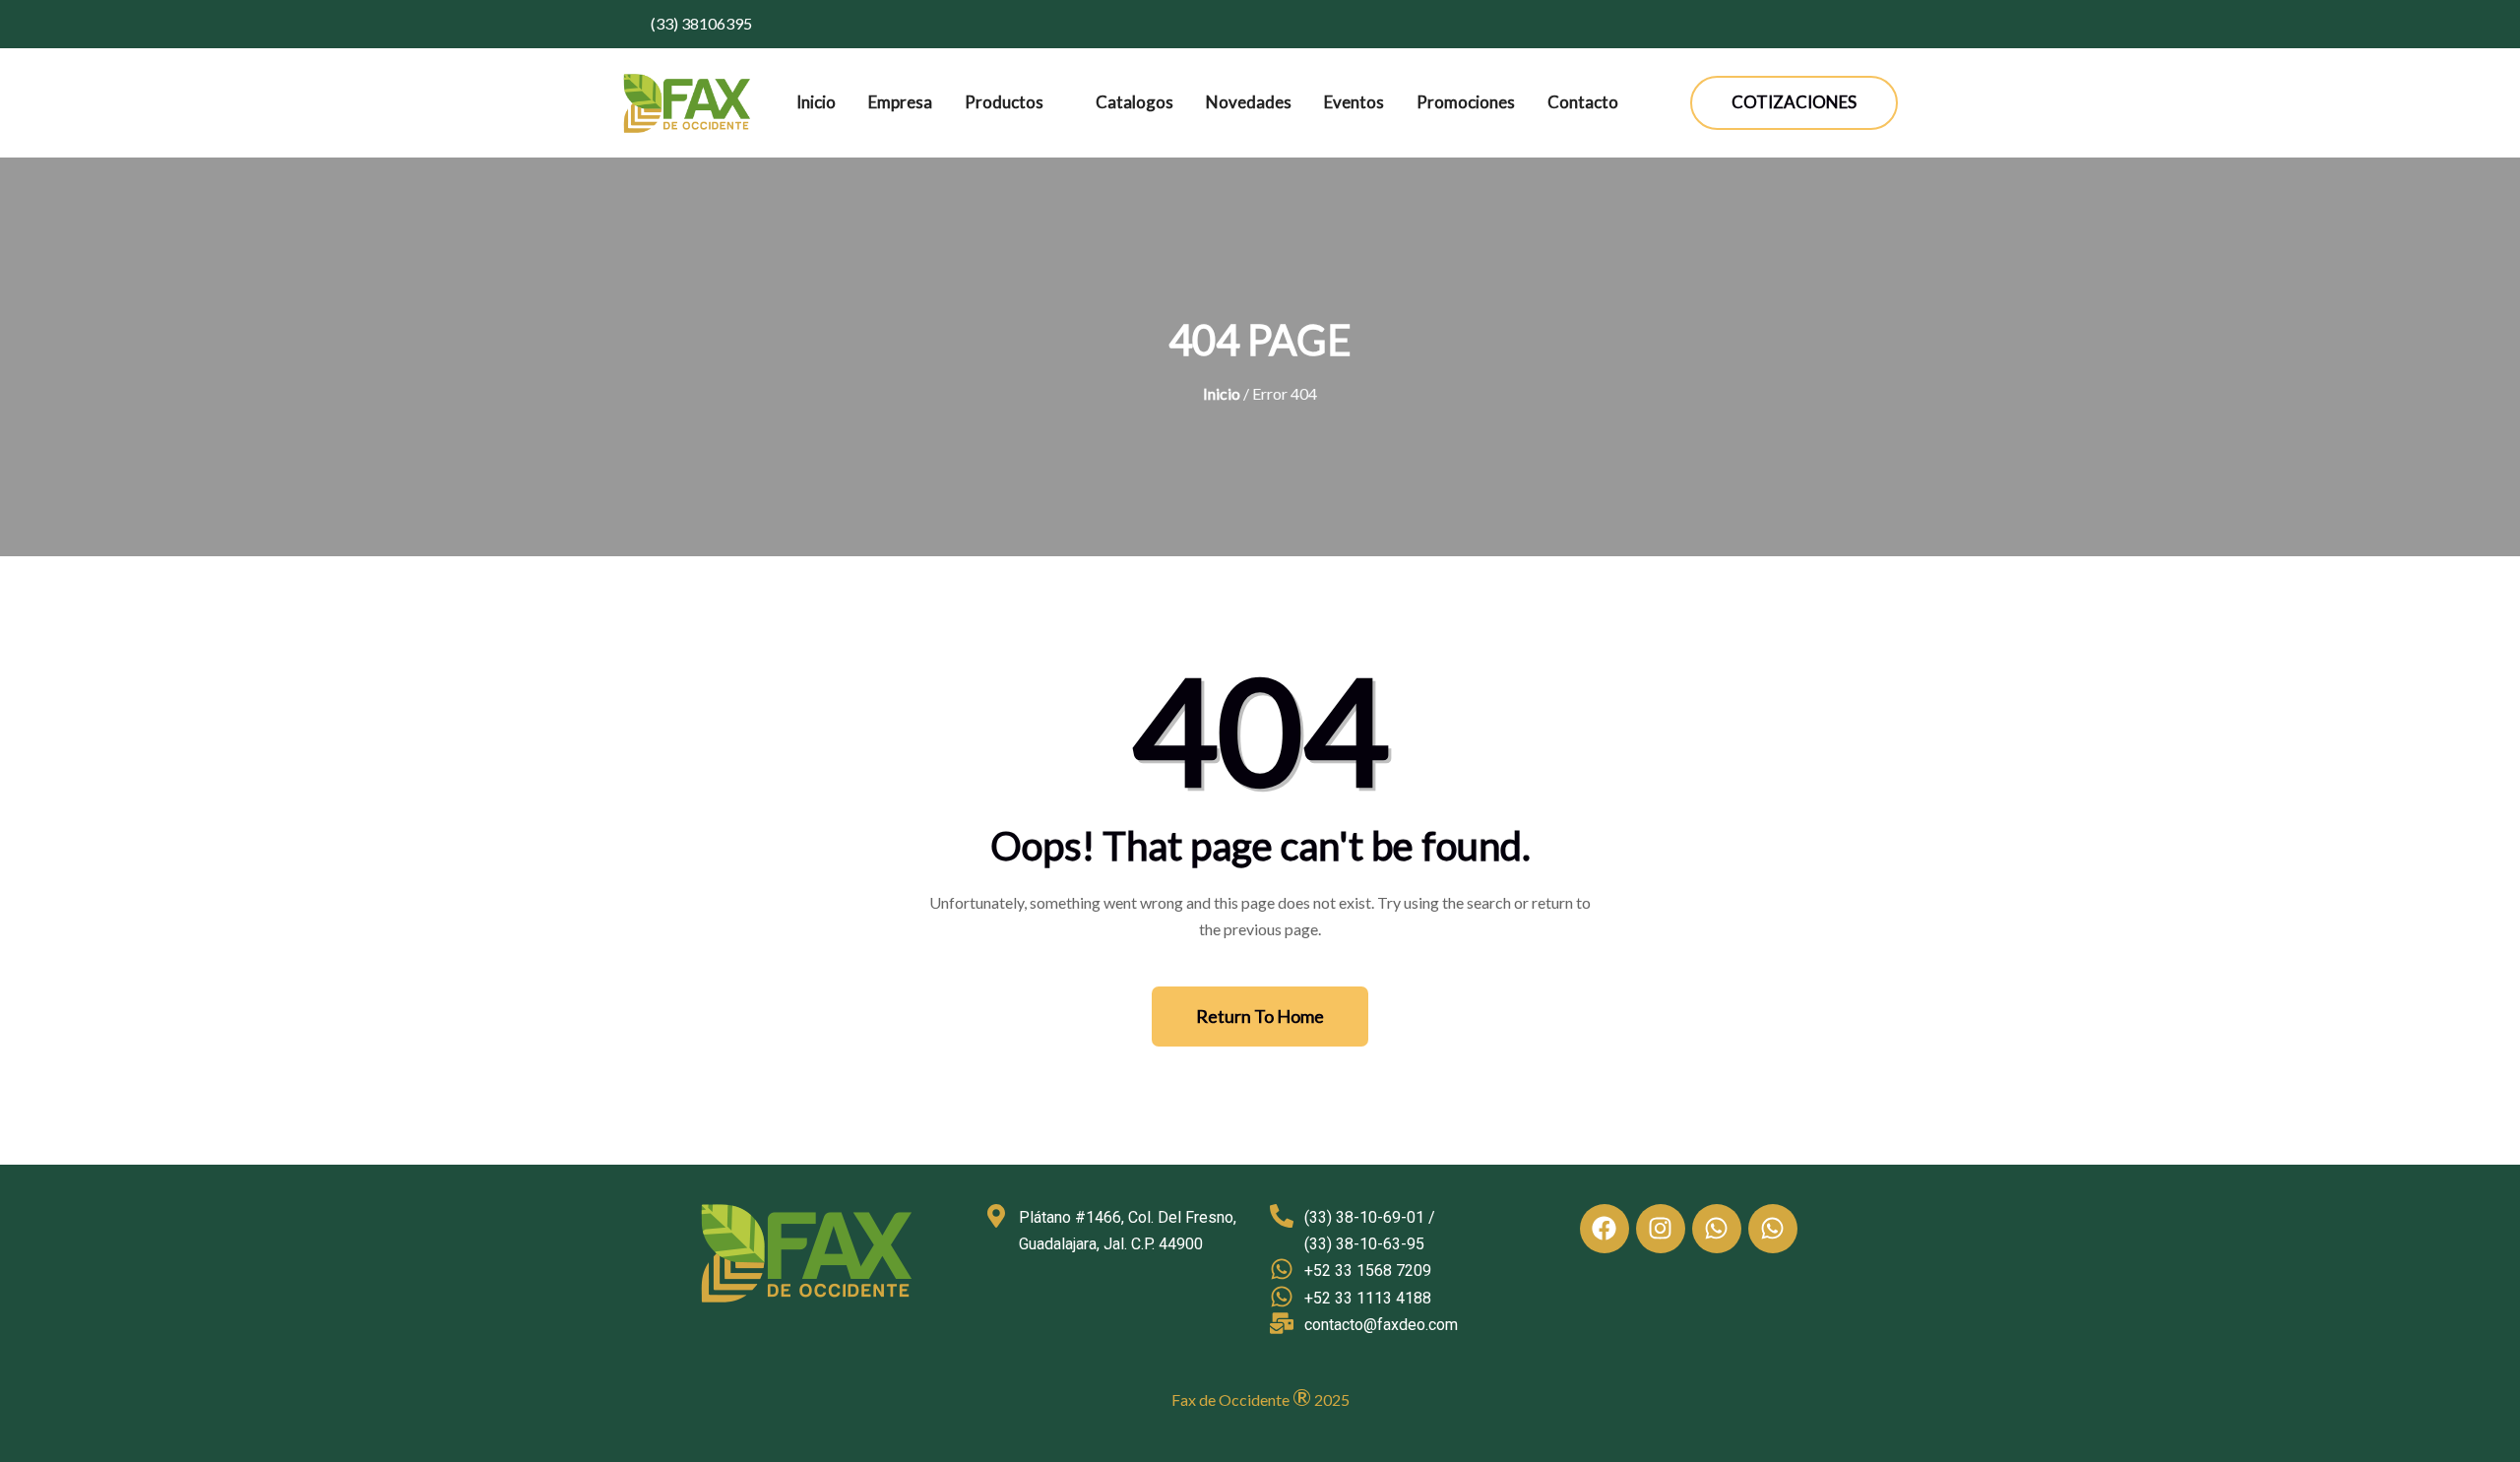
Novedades (1249, 102)
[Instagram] (1661, 1229)
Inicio (816, 102)
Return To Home (1260, 1016)
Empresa (900, 102)
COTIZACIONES (1794, 102)
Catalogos (1134, 102)
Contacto (1583, 102)
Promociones (1466, 102)
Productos (1004, 102)
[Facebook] (1605, 1229)
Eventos (1354, 102)
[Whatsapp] (1717, 1229)
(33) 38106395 (700, 23)
